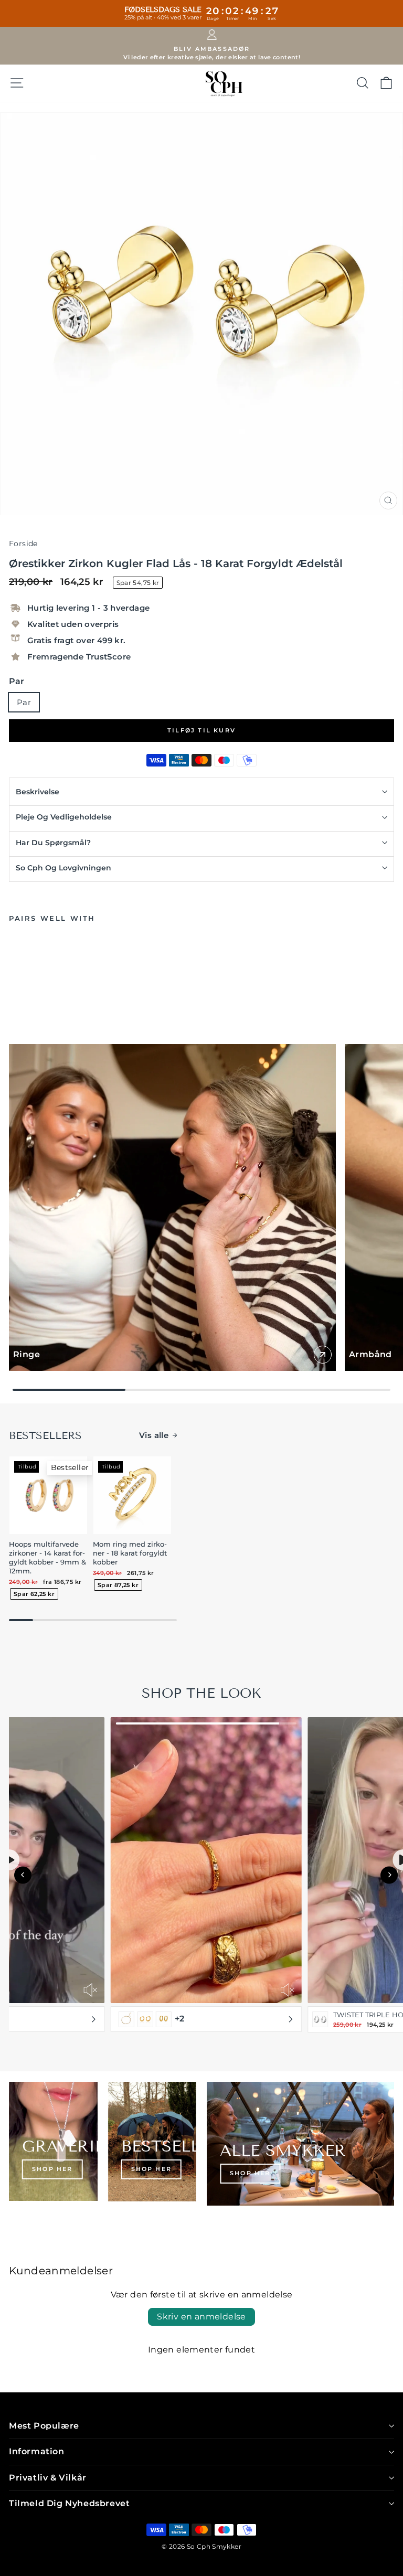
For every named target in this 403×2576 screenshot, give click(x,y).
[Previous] (23, 1875)
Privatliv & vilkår (48, 2478)
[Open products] (97, 2019)
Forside (23, 544)
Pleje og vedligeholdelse (64, 817)
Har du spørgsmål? (53, 843)
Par (17, 681)
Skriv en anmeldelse (201, 2317)
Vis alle (154, 1435)
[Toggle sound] (95, 1990)
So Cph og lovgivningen (63, 868)
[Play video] (13, 1860)
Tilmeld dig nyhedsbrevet (69, 2503)
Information (37, 2451)
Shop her (52, 2169)
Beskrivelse (38, 792)
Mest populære (44, 2426)
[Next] (389, 1875)
